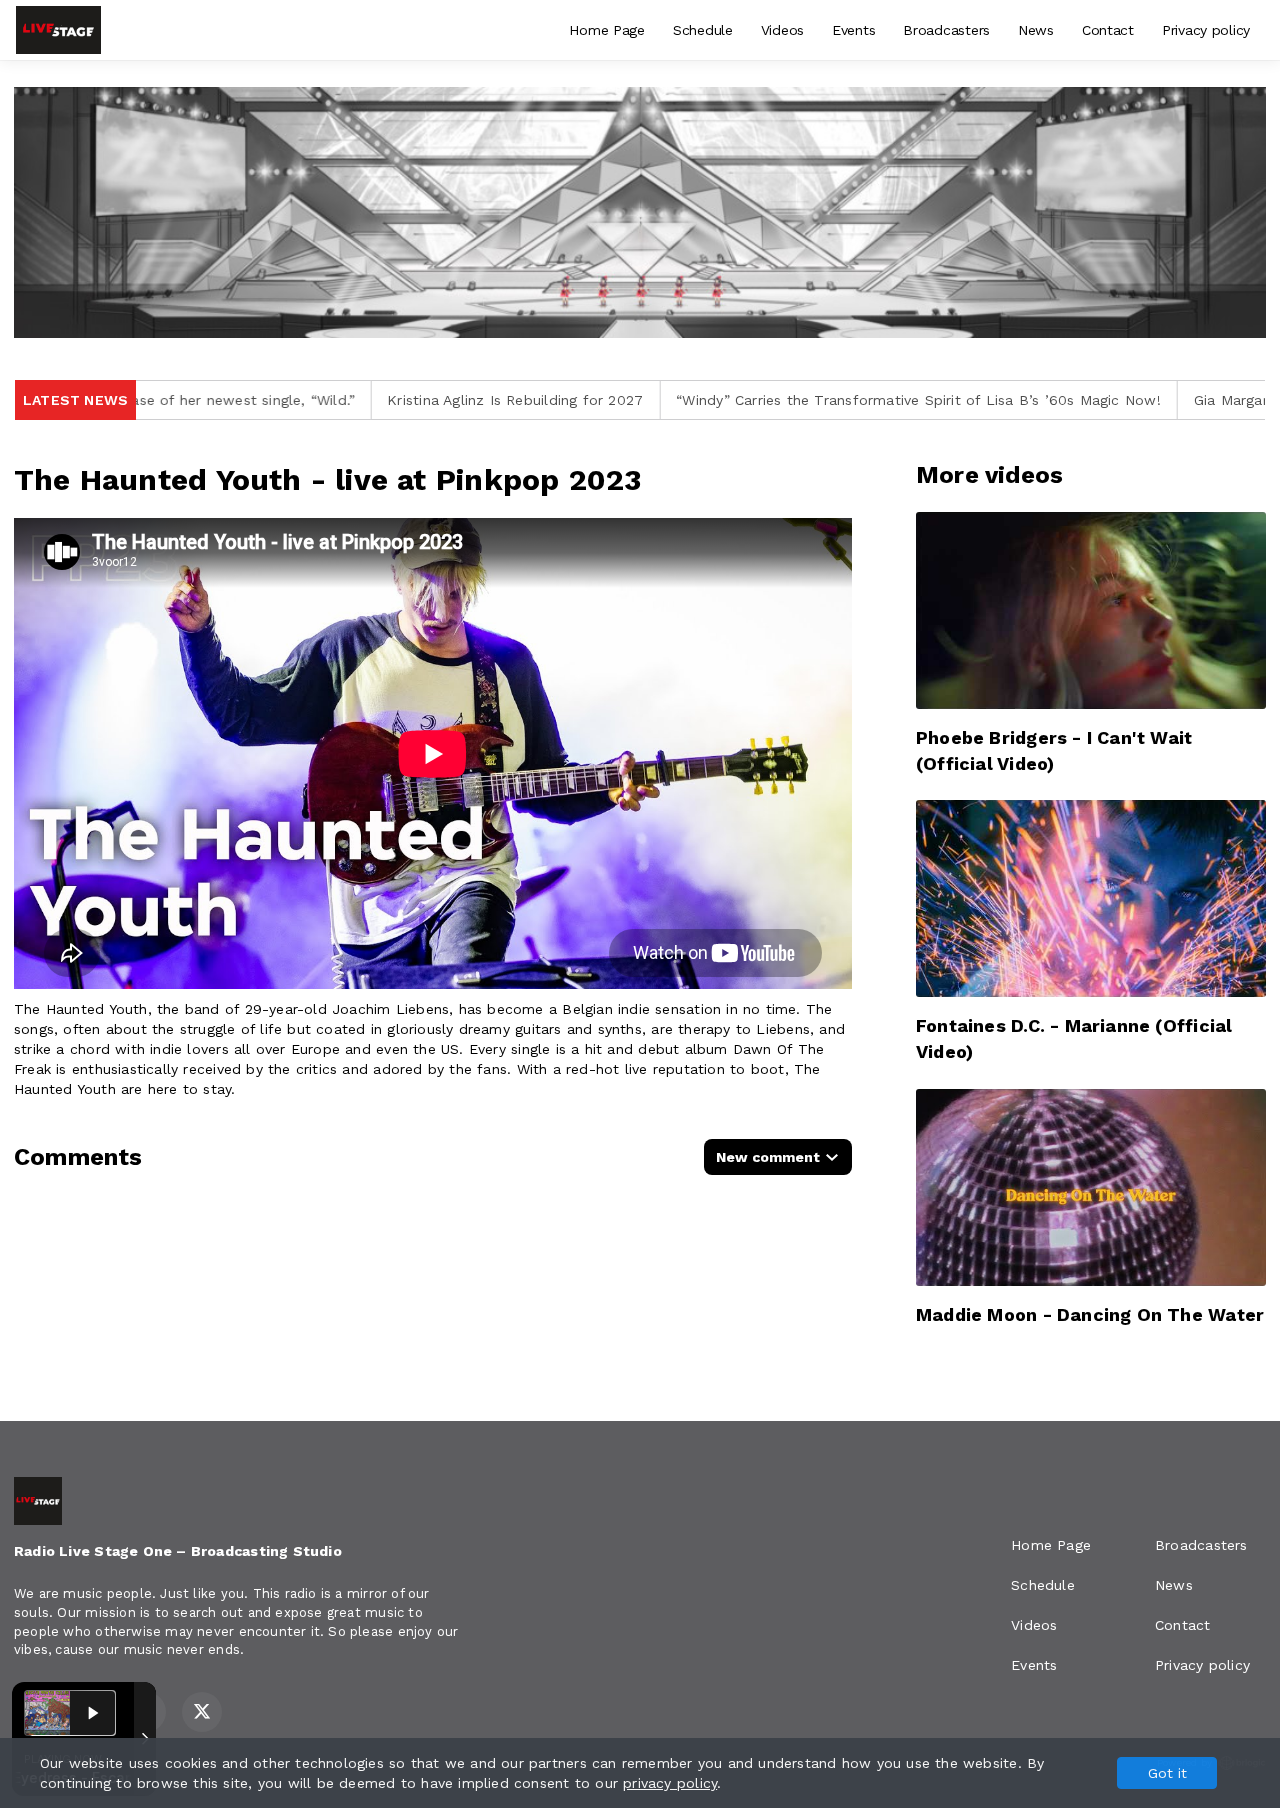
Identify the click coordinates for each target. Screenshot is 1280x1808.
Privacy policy (1206, 30)
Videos (782, 30)
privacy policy (670, 1783)
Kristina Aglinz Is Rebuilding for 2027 (373, 400)
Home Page (606, 30)
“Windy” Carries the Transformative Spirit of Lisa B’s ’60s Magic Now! (776, 400)
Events (853, 30)
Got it (1167, 1773)
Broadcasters (946, 30)
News (1036, 30)
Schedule (703, 30)
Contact (1108, 30)
